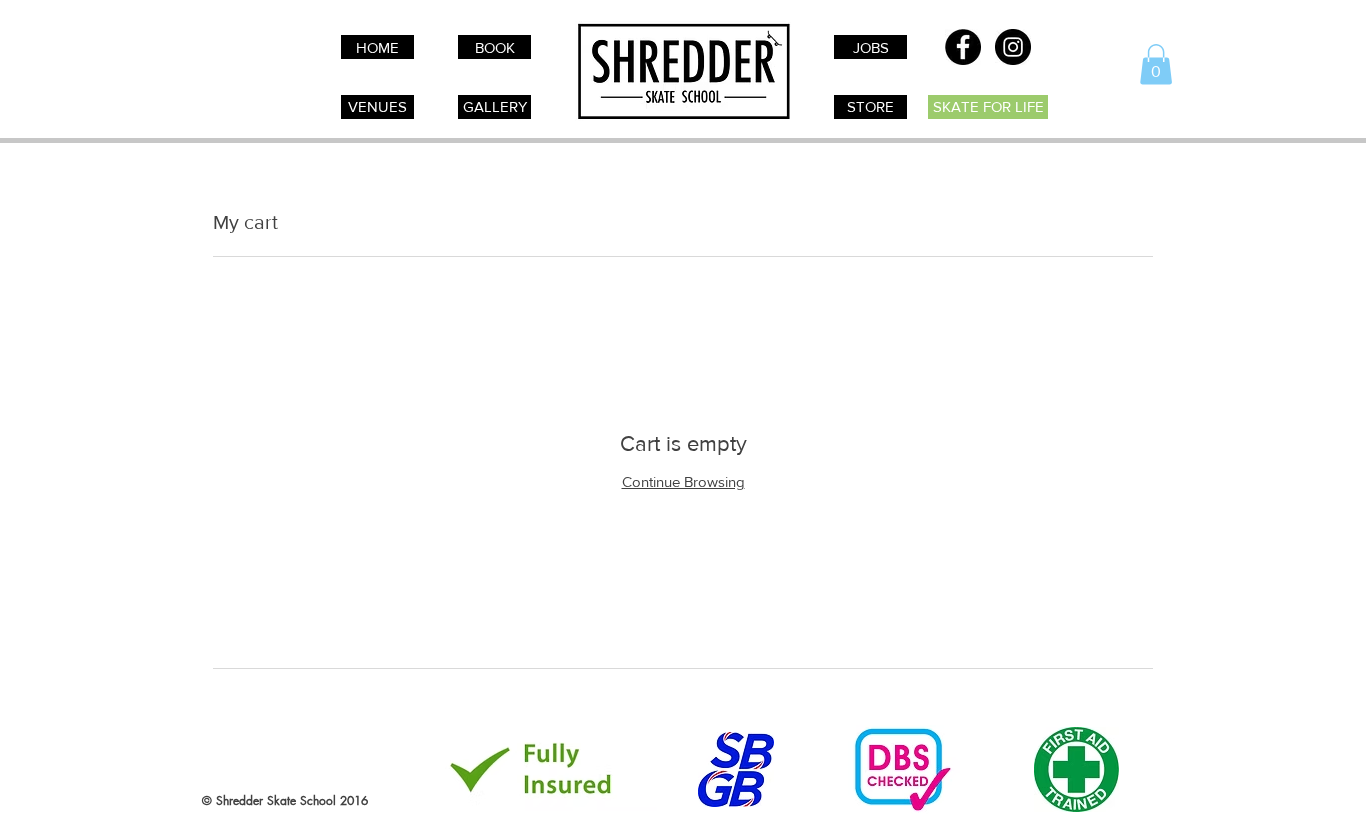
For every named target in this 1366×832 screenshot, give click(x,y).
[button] (1156, 64)
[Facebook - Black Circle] (963, 47)
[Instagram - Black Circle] (1013, 47)
